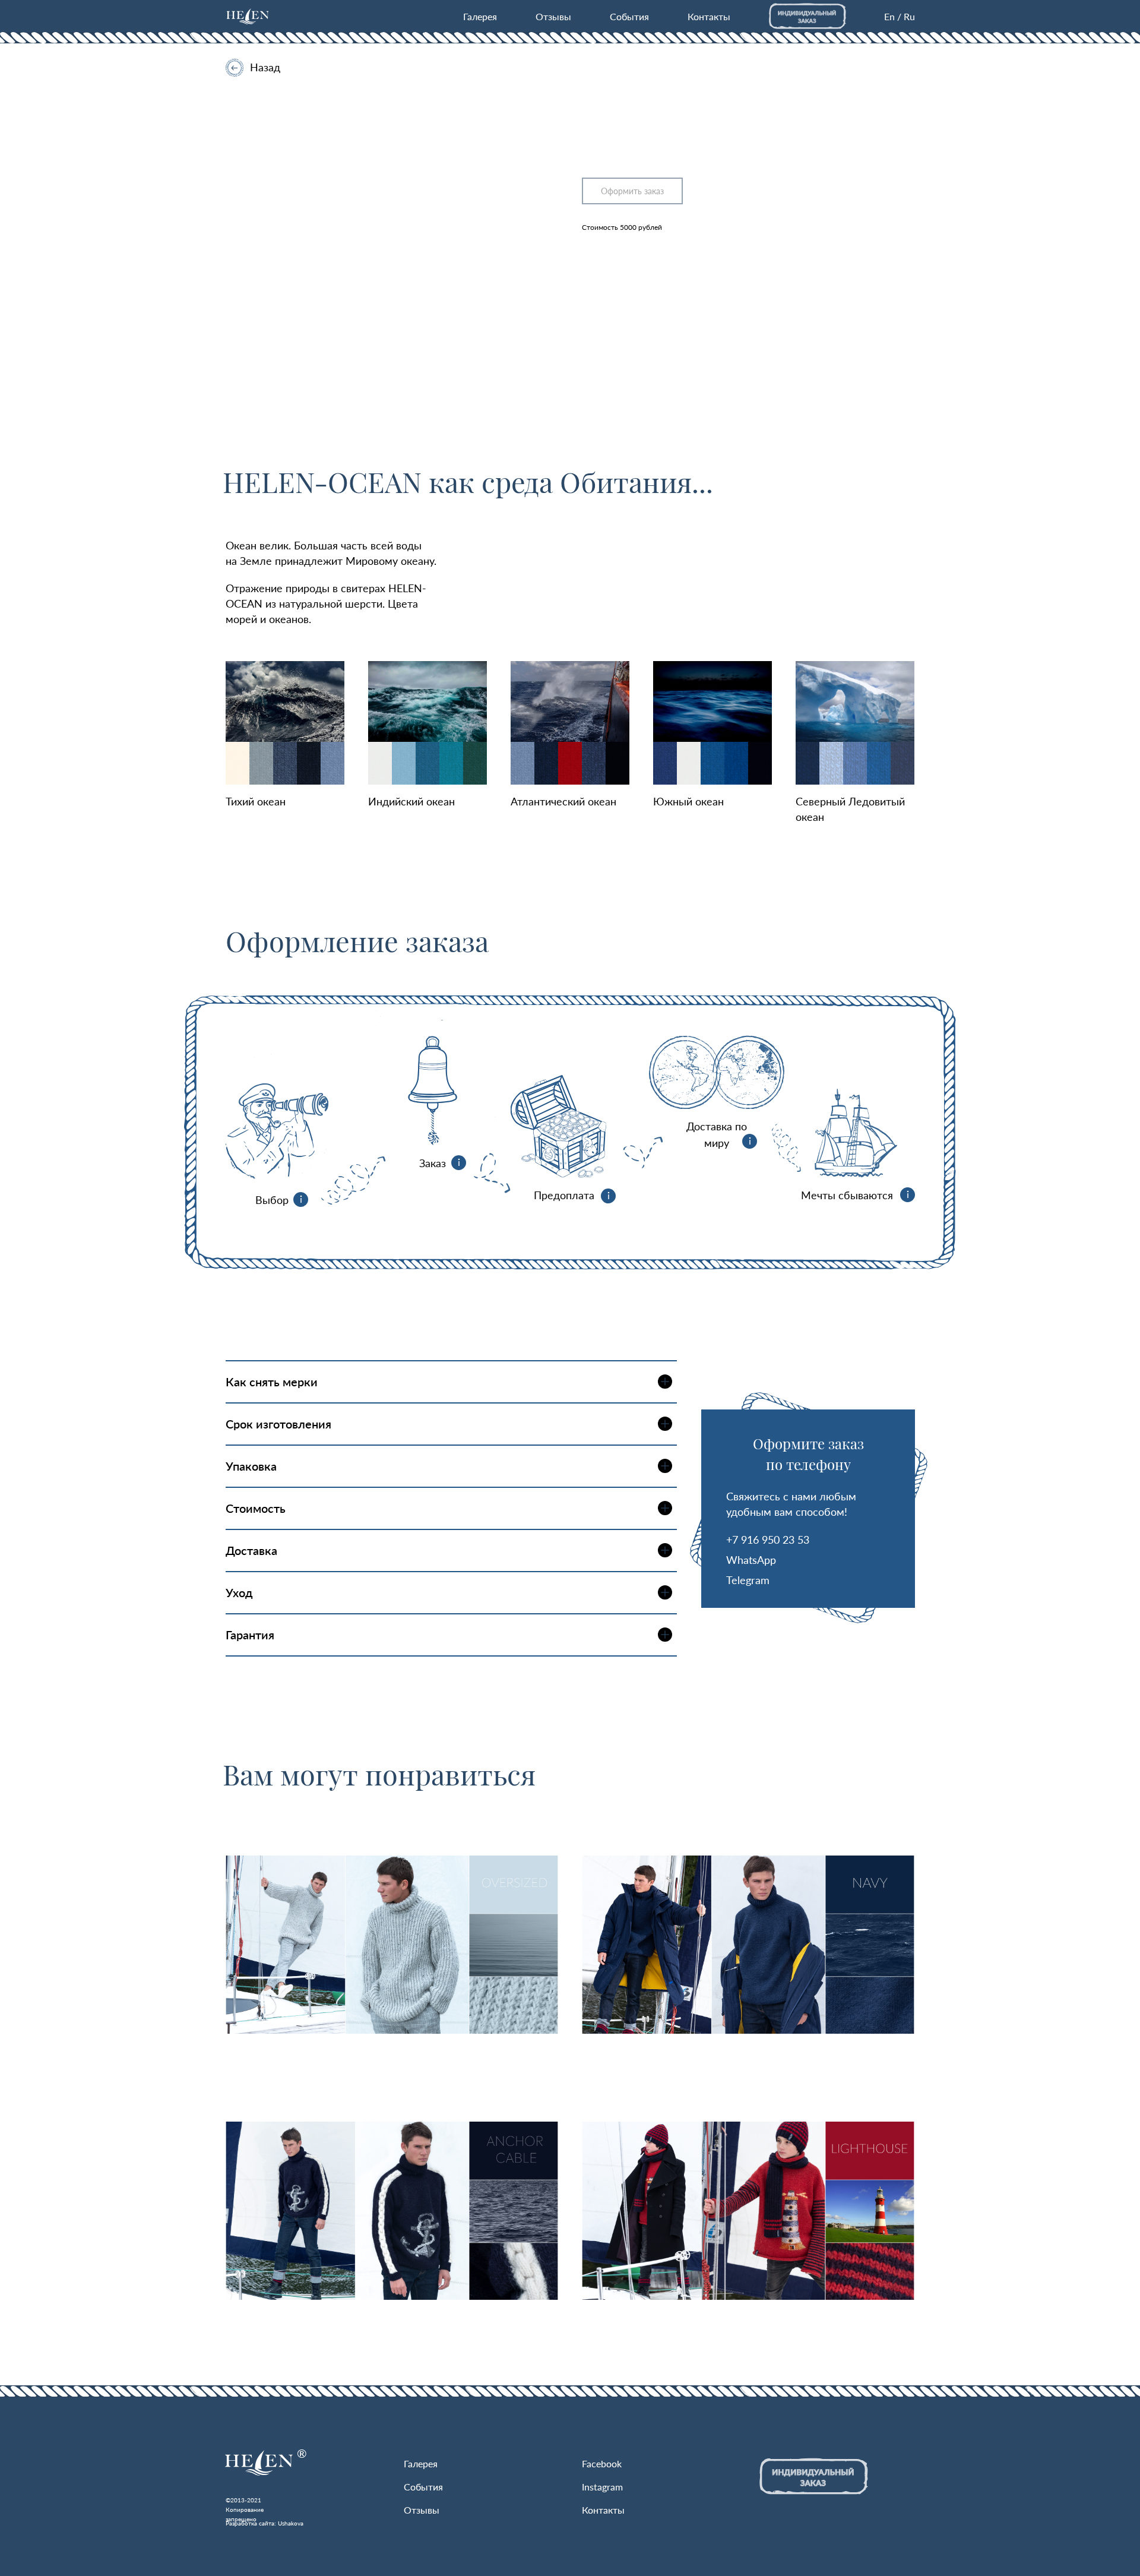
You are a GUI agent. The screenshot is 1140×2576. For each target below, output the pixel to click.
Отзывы (553, 16)
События (629, 16)
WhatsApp (751, 1560)
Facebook (602, 2463)
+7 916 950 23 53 (768, 1540)
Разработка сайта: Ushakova (265, 2523)
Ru (909, 16)
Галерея (480, 16)
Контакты (709, 16)
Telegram (748, 1580)
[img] (248, 16)
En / (893, 16)
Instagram (602, 2487)
